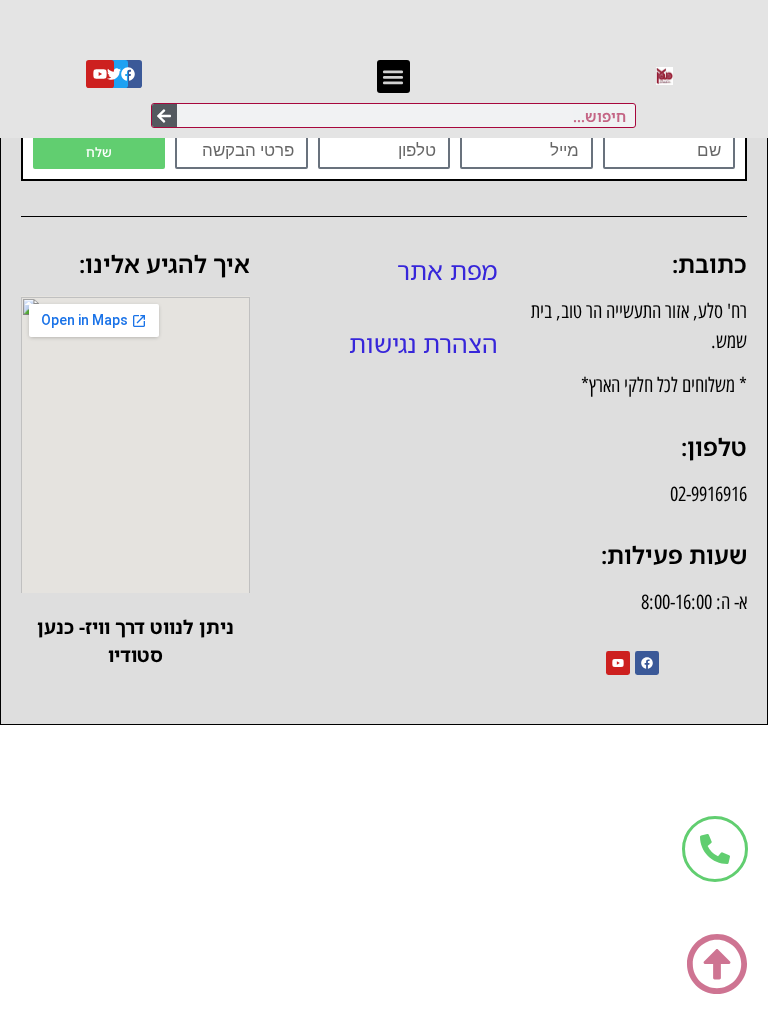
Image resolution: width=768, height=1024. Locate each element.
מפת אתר (447, 270)
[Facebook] (128, 74)
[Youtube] (618, 663)
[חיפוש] (164, 115)
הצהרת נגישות (423, 343)
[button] (393, 76)
